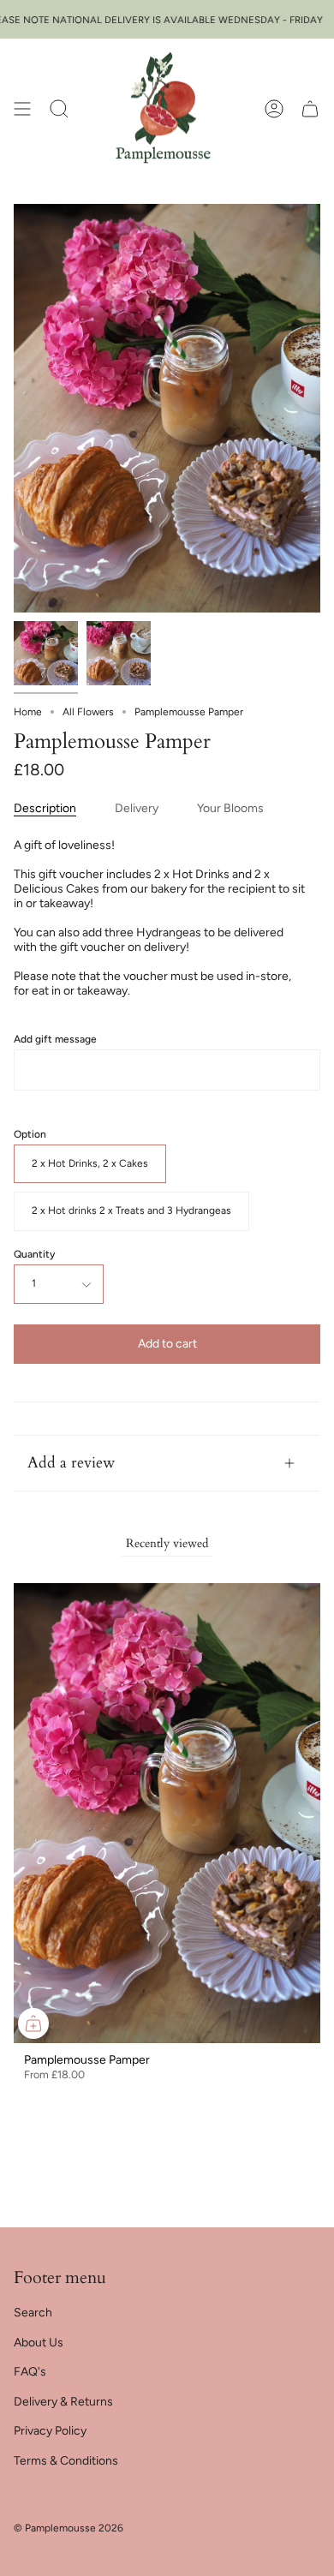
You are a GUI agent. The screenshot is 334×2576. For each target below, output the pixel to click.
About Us (39, 2343)
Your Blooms (230, 808)
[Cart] (310, 109)
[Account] (274, 109)
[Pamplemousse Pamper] (46, 653)
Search (33, 2313)
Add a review (71, 1463)
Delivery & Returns (63, 2402)
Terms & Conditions (66, 2461)
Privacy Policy (50, 2431)
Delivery (137, 808)
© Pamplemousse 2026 (69, 2528)
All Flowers (88, 712)
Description (45, 808)
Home (28, 712)
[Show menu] (22, 109)
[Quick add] (33, 2023)
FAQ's (30, 2372)
